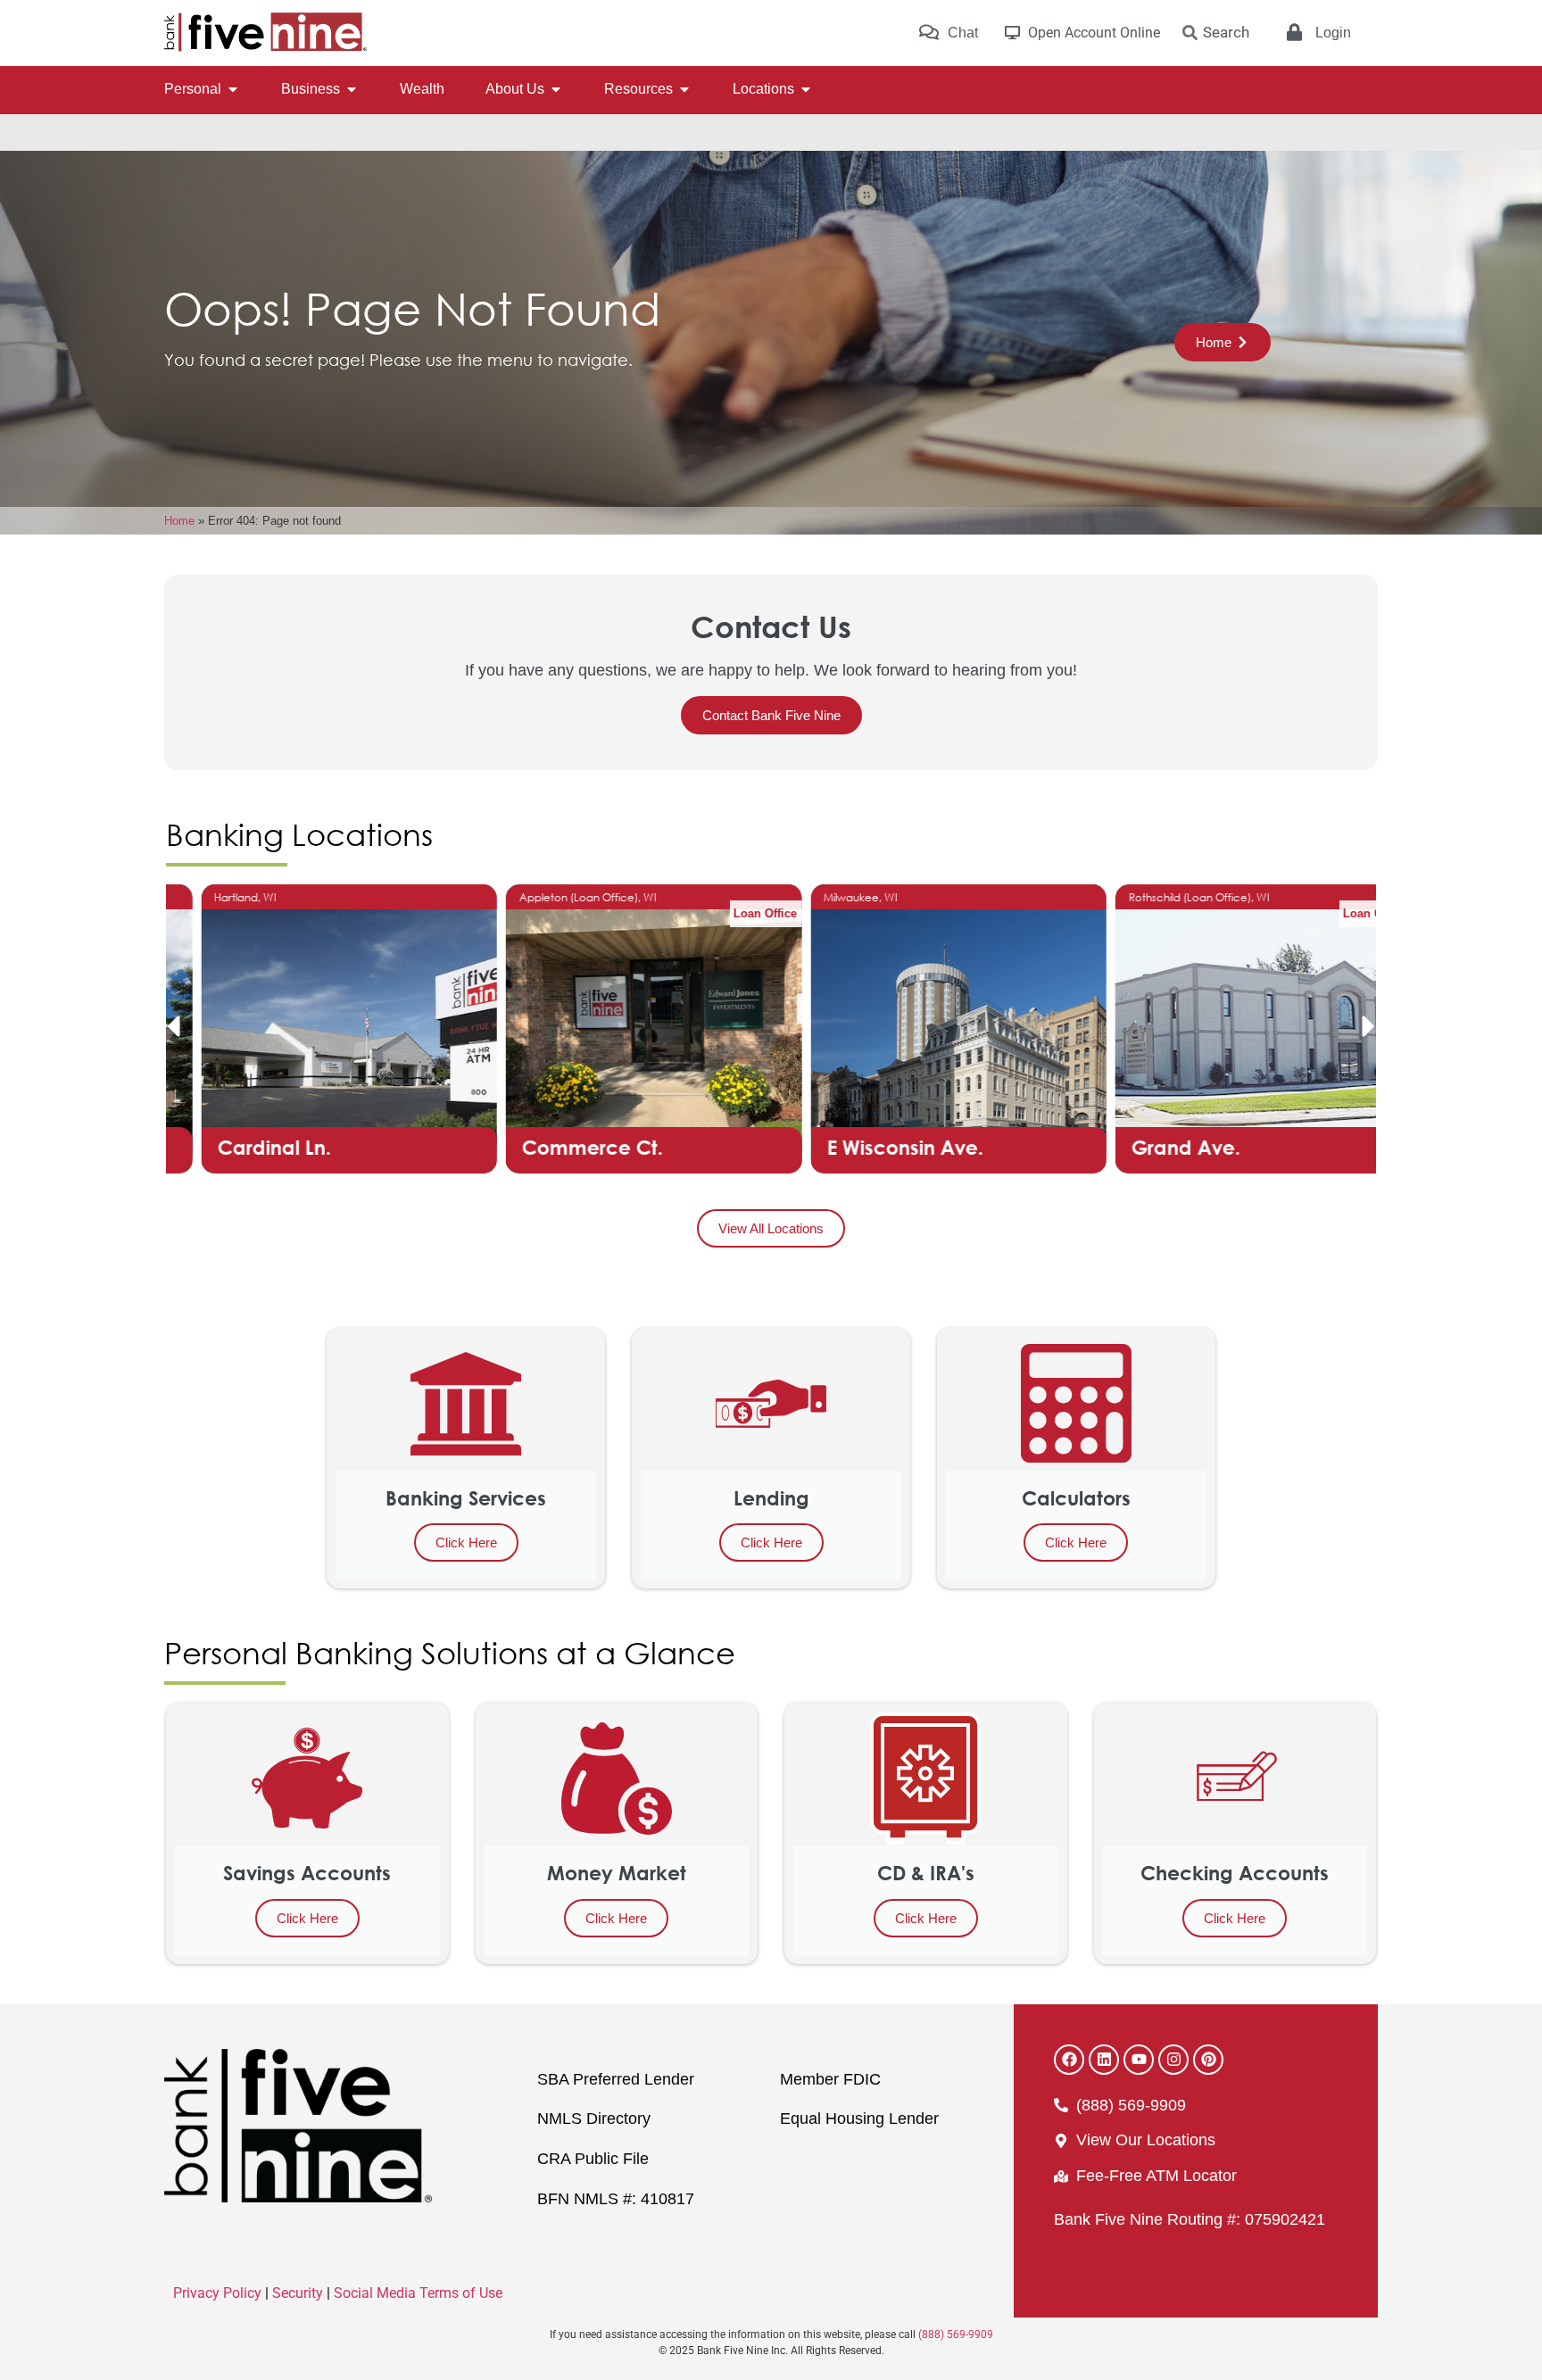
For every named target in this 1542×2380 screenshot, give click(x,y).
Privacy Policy (217, 2293)
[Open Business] (352, 89)
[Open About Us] (556, 89)
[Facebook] (1069, 2060)
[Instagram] (1173, 2060)
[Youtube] (1139, 2060)
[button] (173, 1026)
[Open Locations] (806, 89)
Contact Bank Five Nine (771, 715)
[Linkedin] (1104, 2060)
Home (179, 521)
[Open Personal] (233, 89)
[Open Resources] (684, 89)
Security (298, 2293)
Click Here (466, 1542)
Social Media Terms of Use (418, 2293)
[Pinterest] (1208, 2060)
